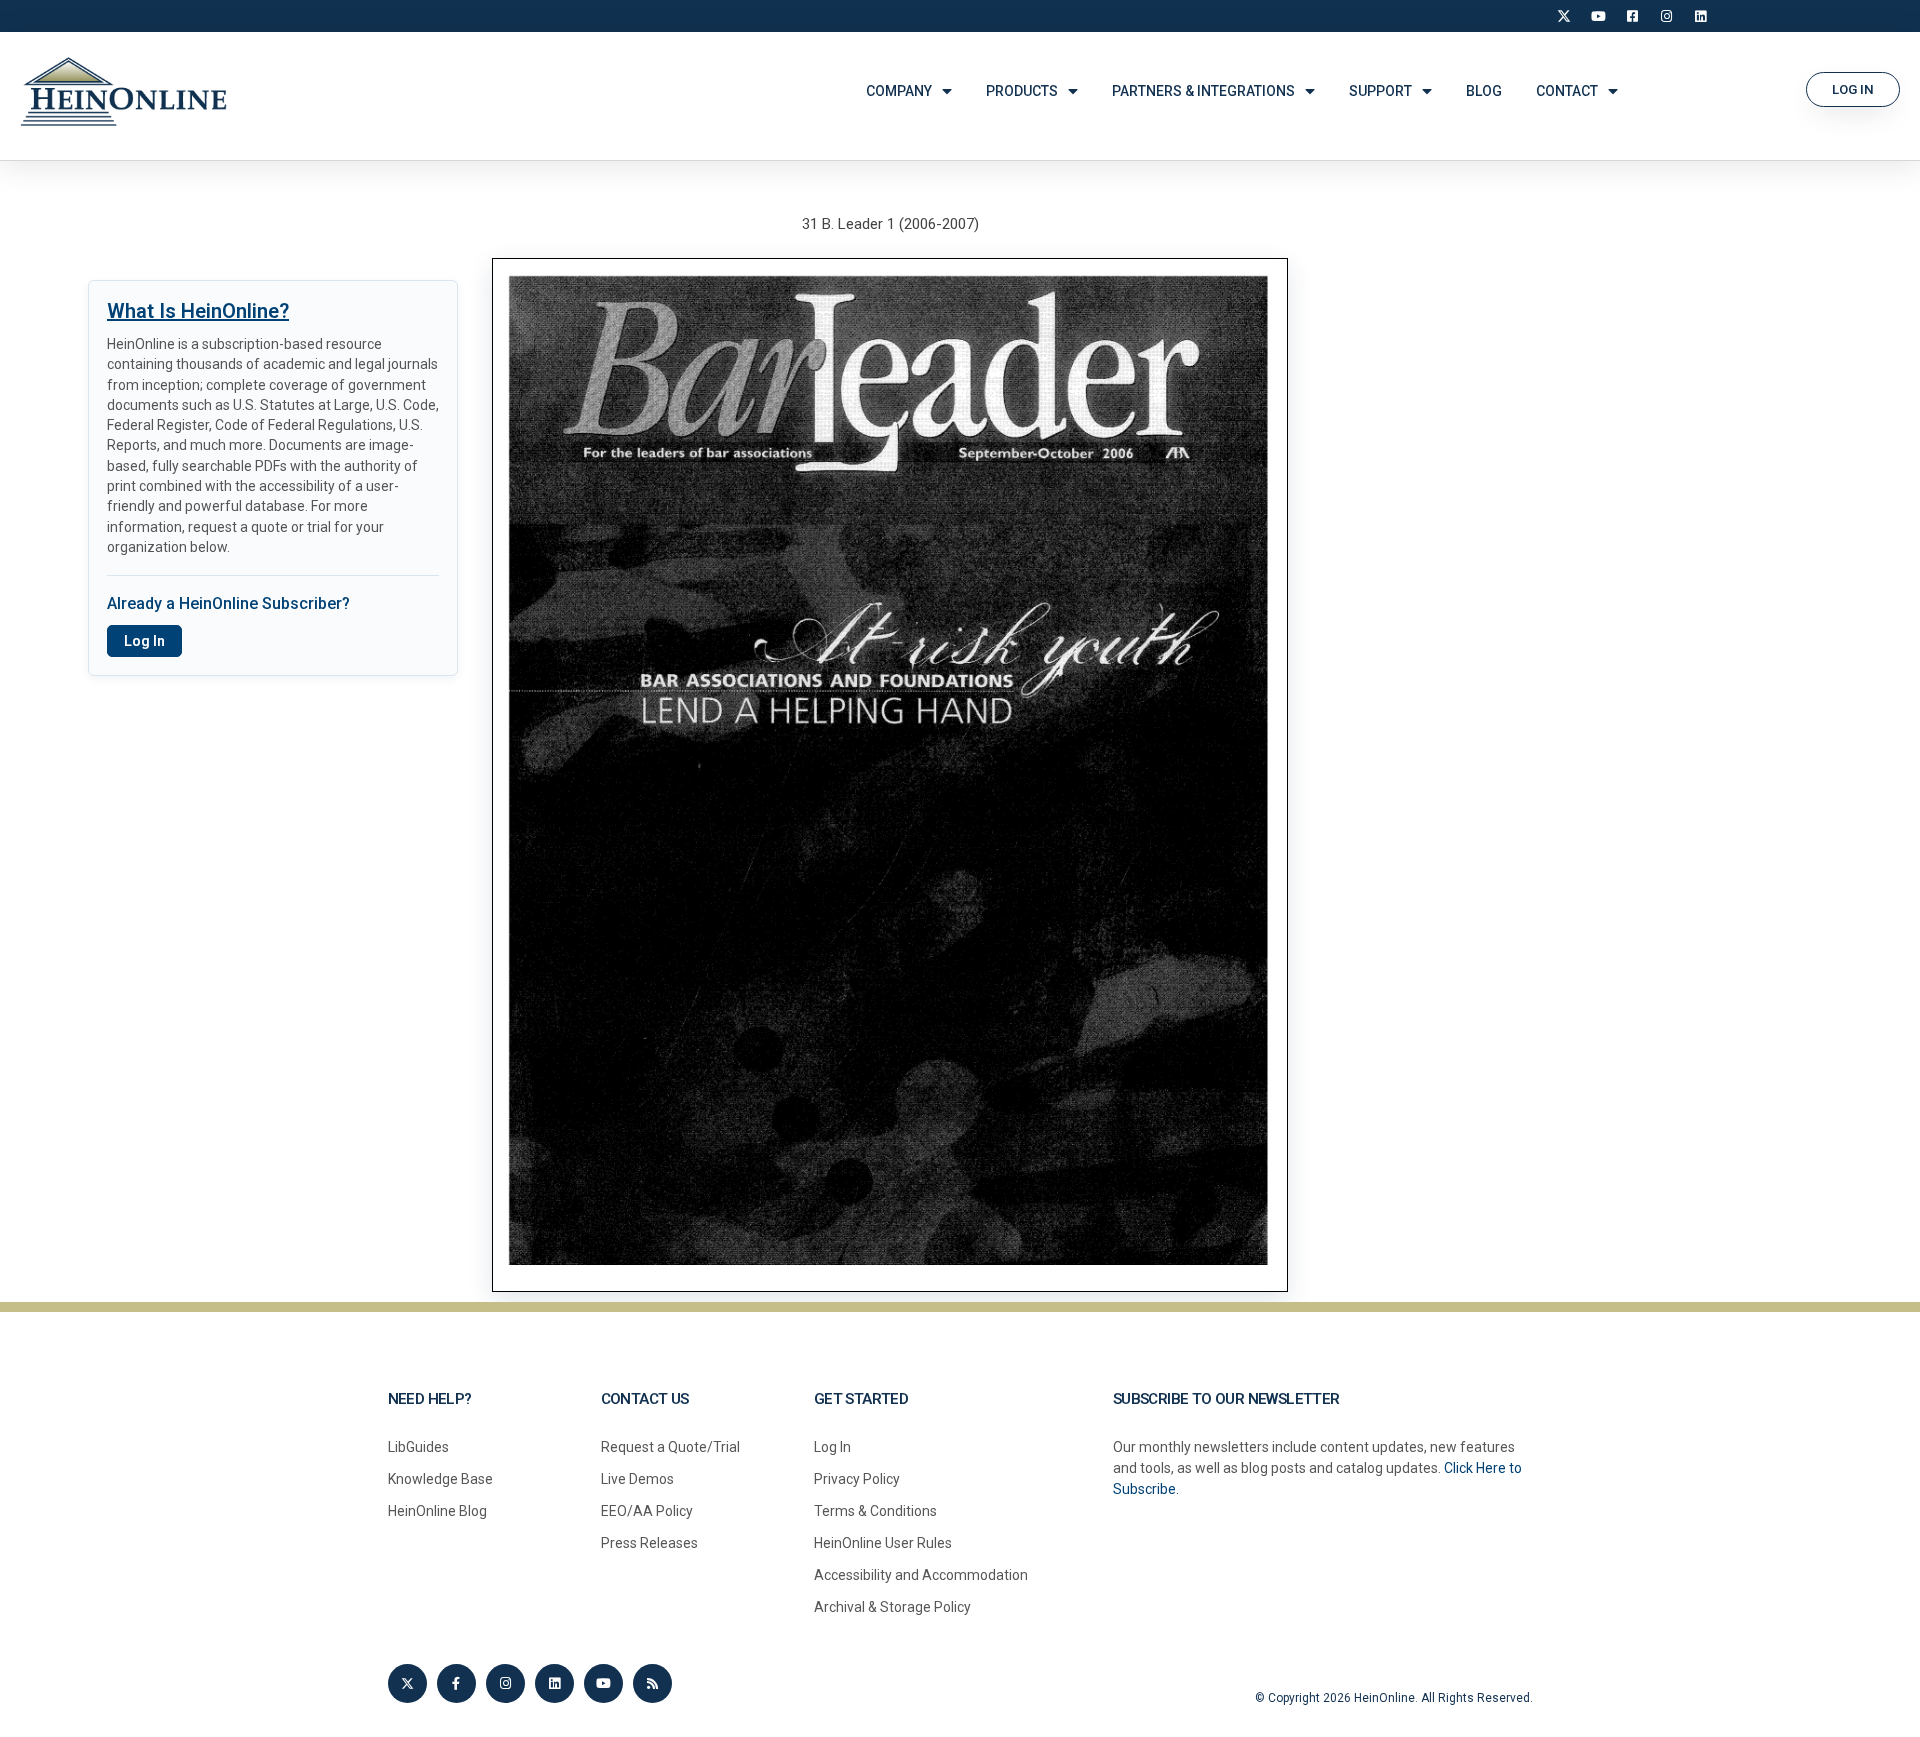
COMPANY (899, 91)
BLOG (1484, 91)
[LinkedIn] (1700, 16)
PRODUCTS (1022, 91)
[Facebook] (1632, 16)
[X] (1564, 16)
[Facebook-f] (456, 1683)
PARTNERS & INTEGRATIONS (1203, 91)
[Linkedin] (554, 1683)
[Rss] (652, 1683)
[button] (1853, 89)
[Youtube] (603, 1683)
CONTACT (1567, 91)
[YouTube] (1598, 16)
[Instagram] (1666, 16)
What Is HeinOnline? (198, 311)
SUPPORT (1380, 91)
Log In (144, 641)
